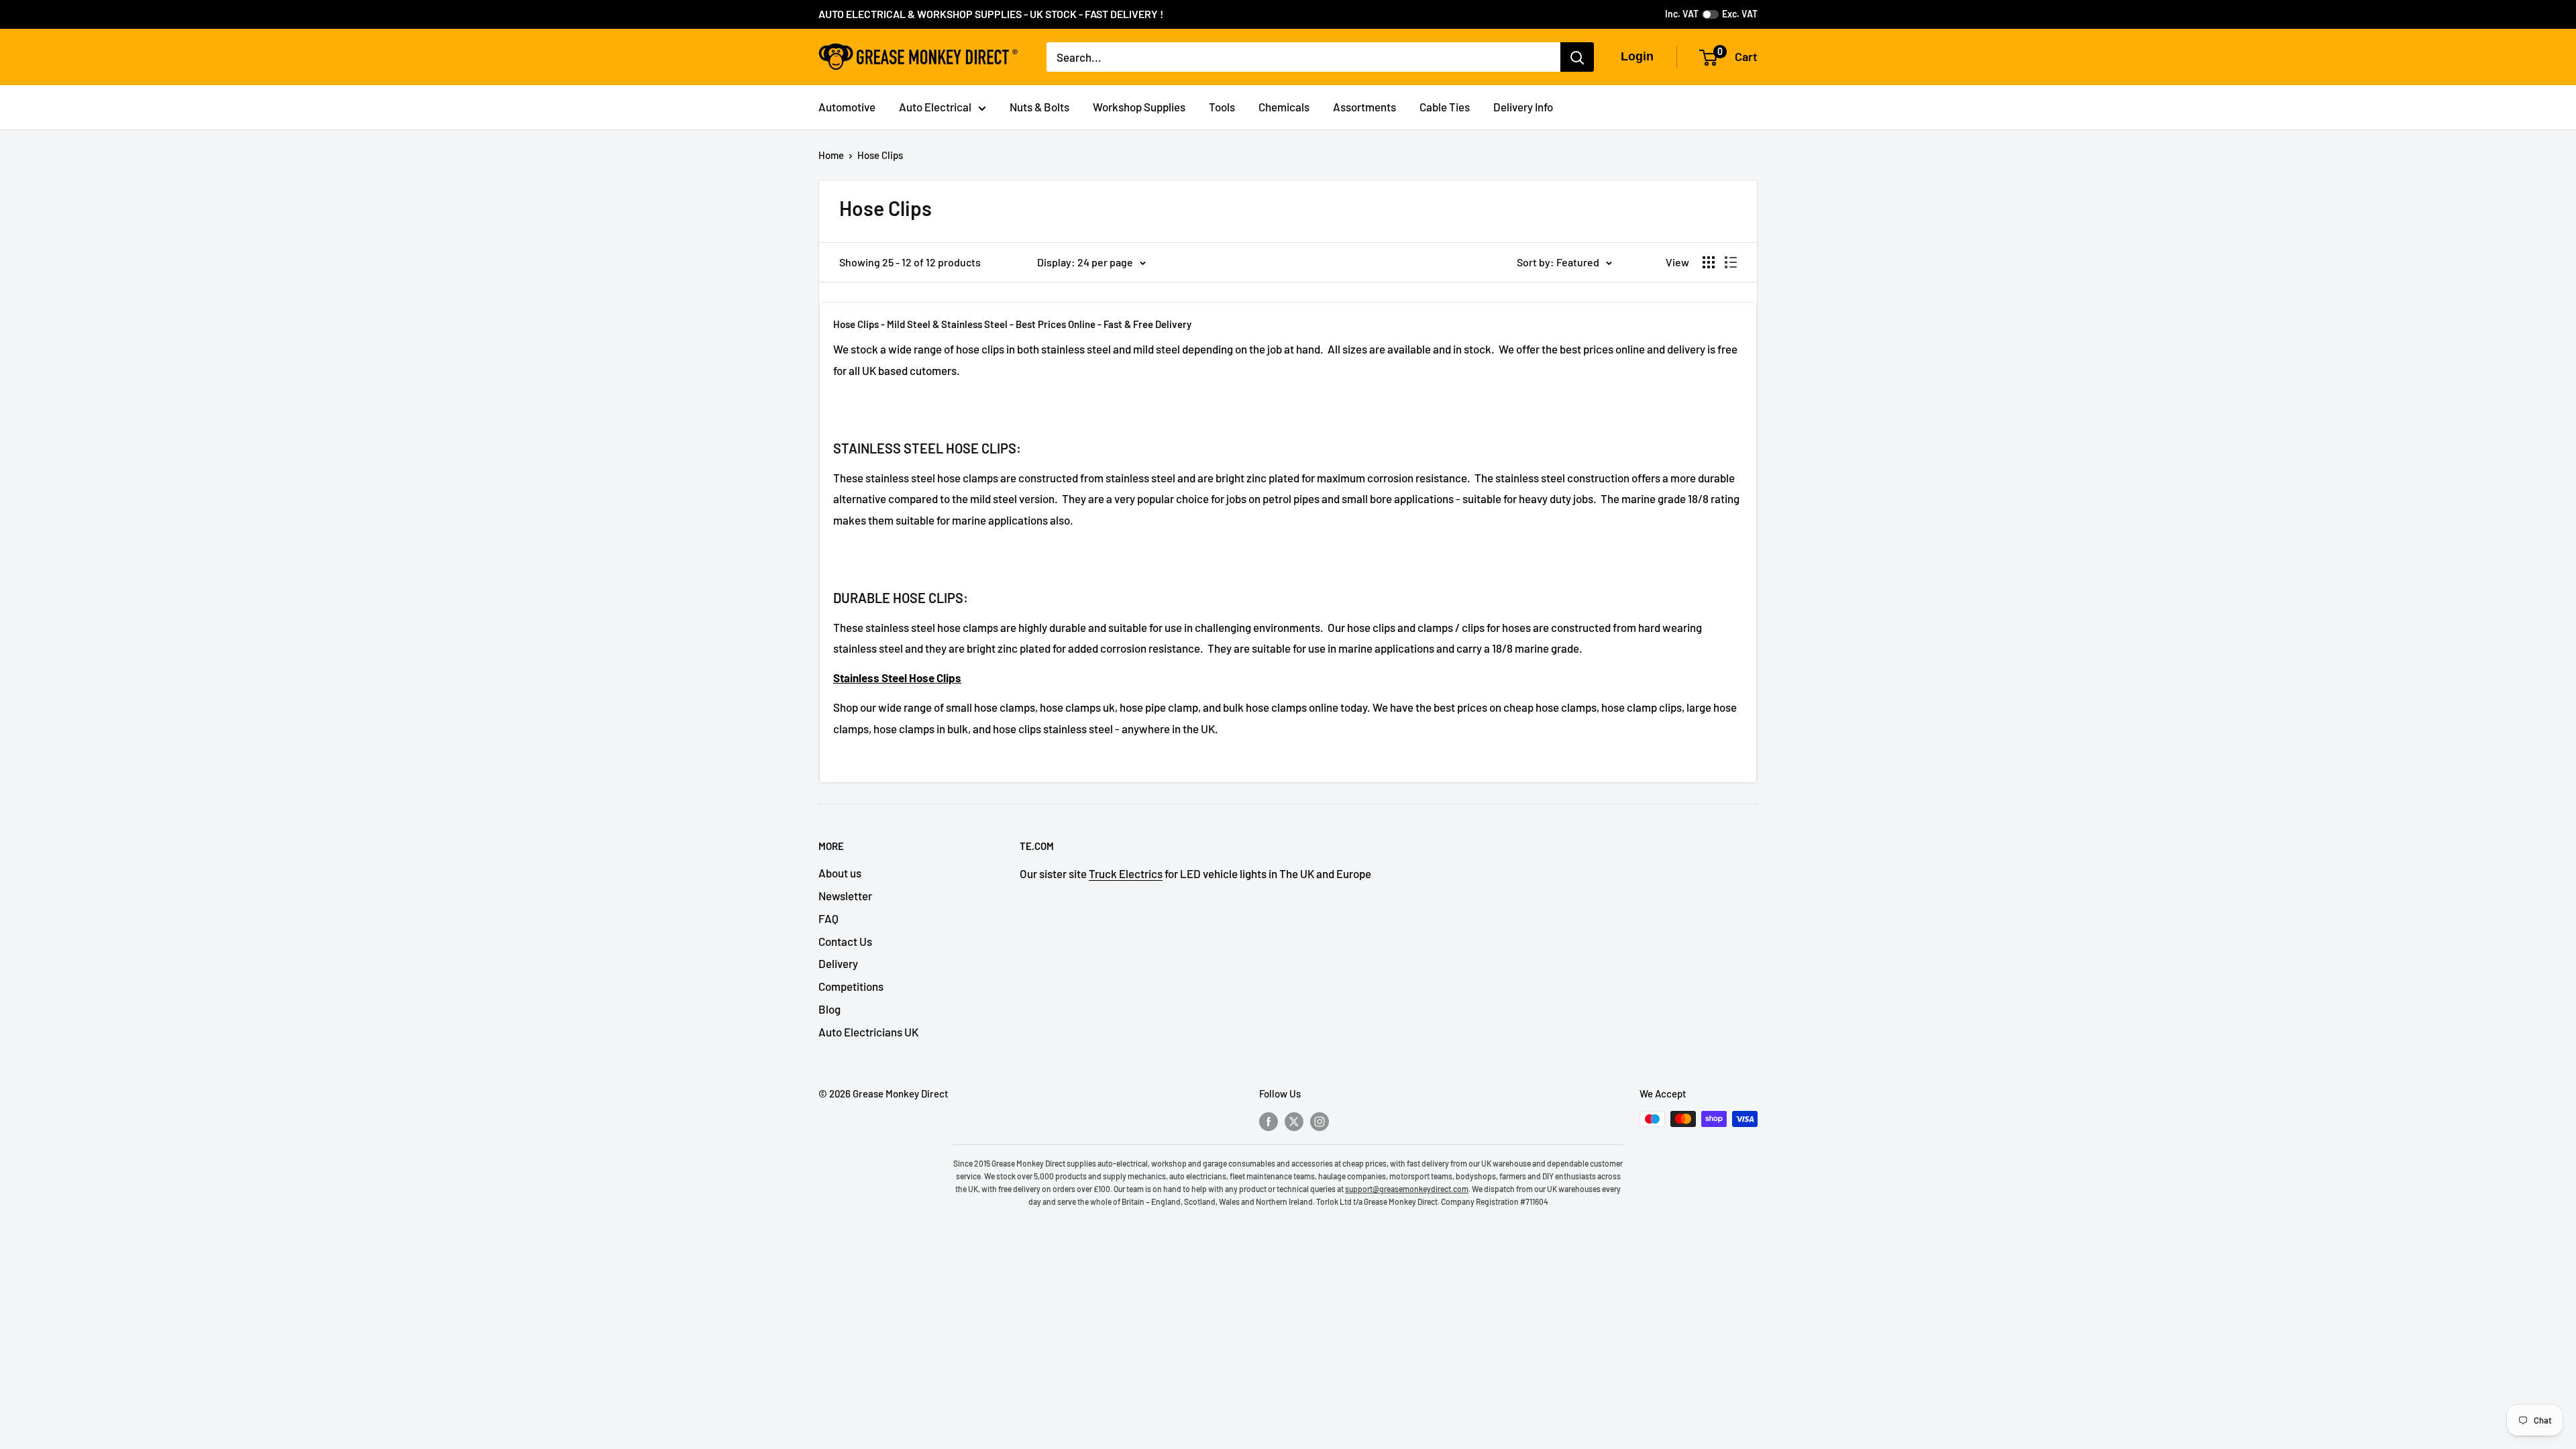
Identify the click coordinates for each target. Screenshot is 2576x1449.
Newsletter (845, 896)
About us (840, 873)
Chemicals (1284, 107)
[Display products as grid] (1709, 262)
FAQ (828, 918)
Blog (829, 1009)
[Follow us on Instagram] (1320, 1121)
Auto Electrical (935, 107)
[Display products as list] (1731, 262)
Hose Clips (880, 155)
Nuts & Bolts (1039, 107)
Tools (1222, 107)
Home (831, 155)
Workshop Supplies (1139, 107)
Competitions (851, 986)
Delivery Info (1523, 107)
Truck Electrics (1126, 873)
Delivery (838, 963)
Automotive (847, 107)
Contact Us (845, 941)
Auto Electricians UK (868, 1032)
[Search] (1577, 57)
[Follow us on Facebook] (1269, 1121)
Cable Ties (1445, 107)
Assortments (1364, 107)
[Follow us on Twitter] (1294, 1121)
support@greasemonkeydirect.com (1407, 1189)
